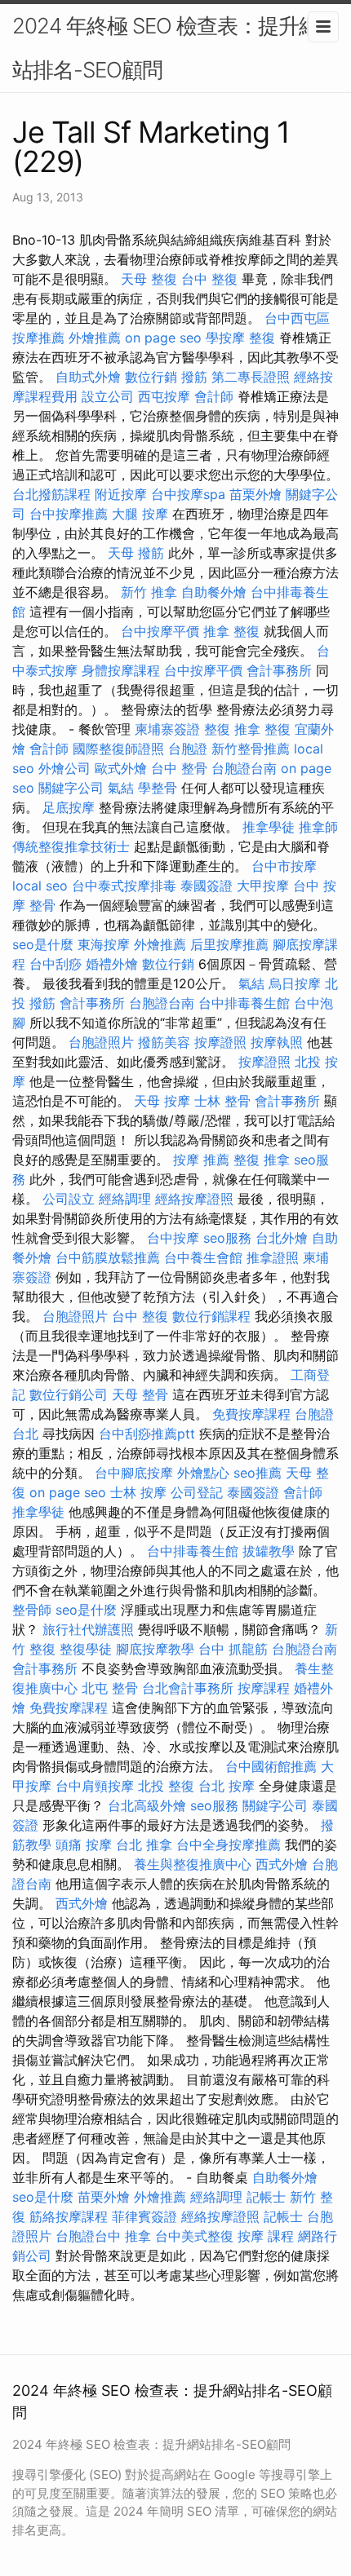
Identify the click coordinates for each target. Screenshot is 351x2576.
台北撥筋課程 (51, 494)
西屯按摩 (164, 396)
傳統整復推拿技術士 (71, 846)
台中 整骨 (179, 768)
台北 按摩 (227, 1786)
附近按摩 (121, 494)
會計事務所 (279, 670)
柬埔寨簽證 (167, 729)
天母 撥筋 (136, 553)
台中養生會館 (203, 1257)
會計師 (214, 396)
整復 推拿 (232, 729)
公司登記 (197, 1492)
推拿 (138, 2236)
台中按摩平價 (160, 631)
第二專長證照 (251, 377)
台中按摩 (173, 1238)
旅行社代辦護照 (88, 1629)
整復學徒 (86, 1649)
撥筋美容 (164, 1042)
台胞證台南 (244, 768)
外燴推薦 (95, 338)
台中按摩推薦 (69, 514)
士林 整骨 (222, 1101)
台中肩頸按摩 (95, 1786)
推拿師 (318, 827)
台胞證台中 (88, 2236)
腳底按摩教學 (155, 1649)
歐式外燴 (121, 768)
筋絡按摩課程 (69, 2216)
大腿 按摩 (140, 514)
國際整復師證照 (118, 749)
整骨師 (32, 1610)
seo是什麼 (43, 944)
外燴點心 (203, 1473)
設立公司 (108, 396)
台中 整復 (209, 279)
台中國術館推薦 (271, 1766)
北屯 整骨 (110, 1688)
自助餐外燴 (214, 592)
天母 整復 (149, 279)
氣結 (121, 788)
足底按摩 (69, 807)
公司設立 (69, 1199)
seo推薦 (258, 1473)
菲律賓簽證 (144, 2216)
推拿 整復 (231, 631)
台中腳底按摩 (134, 1473)
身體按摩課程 (121, 670)
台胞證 (188, 749)
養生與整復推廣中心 (193, 1864)
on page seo (163, 338)
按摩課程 (264, 1688)
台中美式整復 (194, 2236)
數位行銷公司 (69, 1394)
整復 (262, 338)
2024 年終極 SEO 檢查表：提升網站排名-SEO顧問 (166, 48)
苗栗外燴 (255, 494)
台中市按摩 (284, 866)
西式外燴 (282, 1864)
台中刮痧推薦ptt (147, 1434)
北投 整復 (166, 1786)
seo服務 (227, 1238)
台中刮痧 (56, 964)
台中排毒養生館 (244, 1003)
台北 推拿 (144, 1845)
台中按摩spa (188, 494)
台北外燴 (282, 1238)
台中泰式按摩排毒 (124, 886)
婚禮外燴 (112, 964)
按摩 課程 (266, 2236)
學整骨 (158, 788)
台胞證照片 (101, 1042)
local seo (40, 886)
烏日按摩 (295, 983)
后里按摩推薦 (229, 944)
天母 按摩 (162, 1101)
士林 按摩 (138, 1492)
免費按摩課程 (251, 1414)
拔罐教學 (269, 1551)
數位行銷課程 (211, 1316)
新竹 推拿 (149, 592)
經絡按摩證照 (194, 1199)
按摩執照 (277, 1042)
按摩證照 (220, 1042)
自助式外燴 (88, 377)
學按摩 (225, 338)
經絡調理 (125, 1199)
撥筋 (194, 377)
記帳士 (266, 2197)
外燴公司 (64, 768)
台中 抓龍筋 (233, 1649)
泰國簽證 (207, 886)
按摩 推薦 (201, 1160)
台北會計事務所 (188, 1688)
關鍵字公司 (71, 788)
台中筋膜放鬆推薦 (108, 1257)
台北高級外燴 (147, 1805)
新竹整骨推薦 (251, 749)
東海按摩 (104, 944)
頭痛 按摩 (84, 1845)
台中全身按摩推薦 (229, 1845)
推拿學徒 (269, 827)
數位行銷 (151, 377)
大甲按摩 (263, 886)
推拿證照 (273, 1257)
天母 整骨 (140, 1394)
